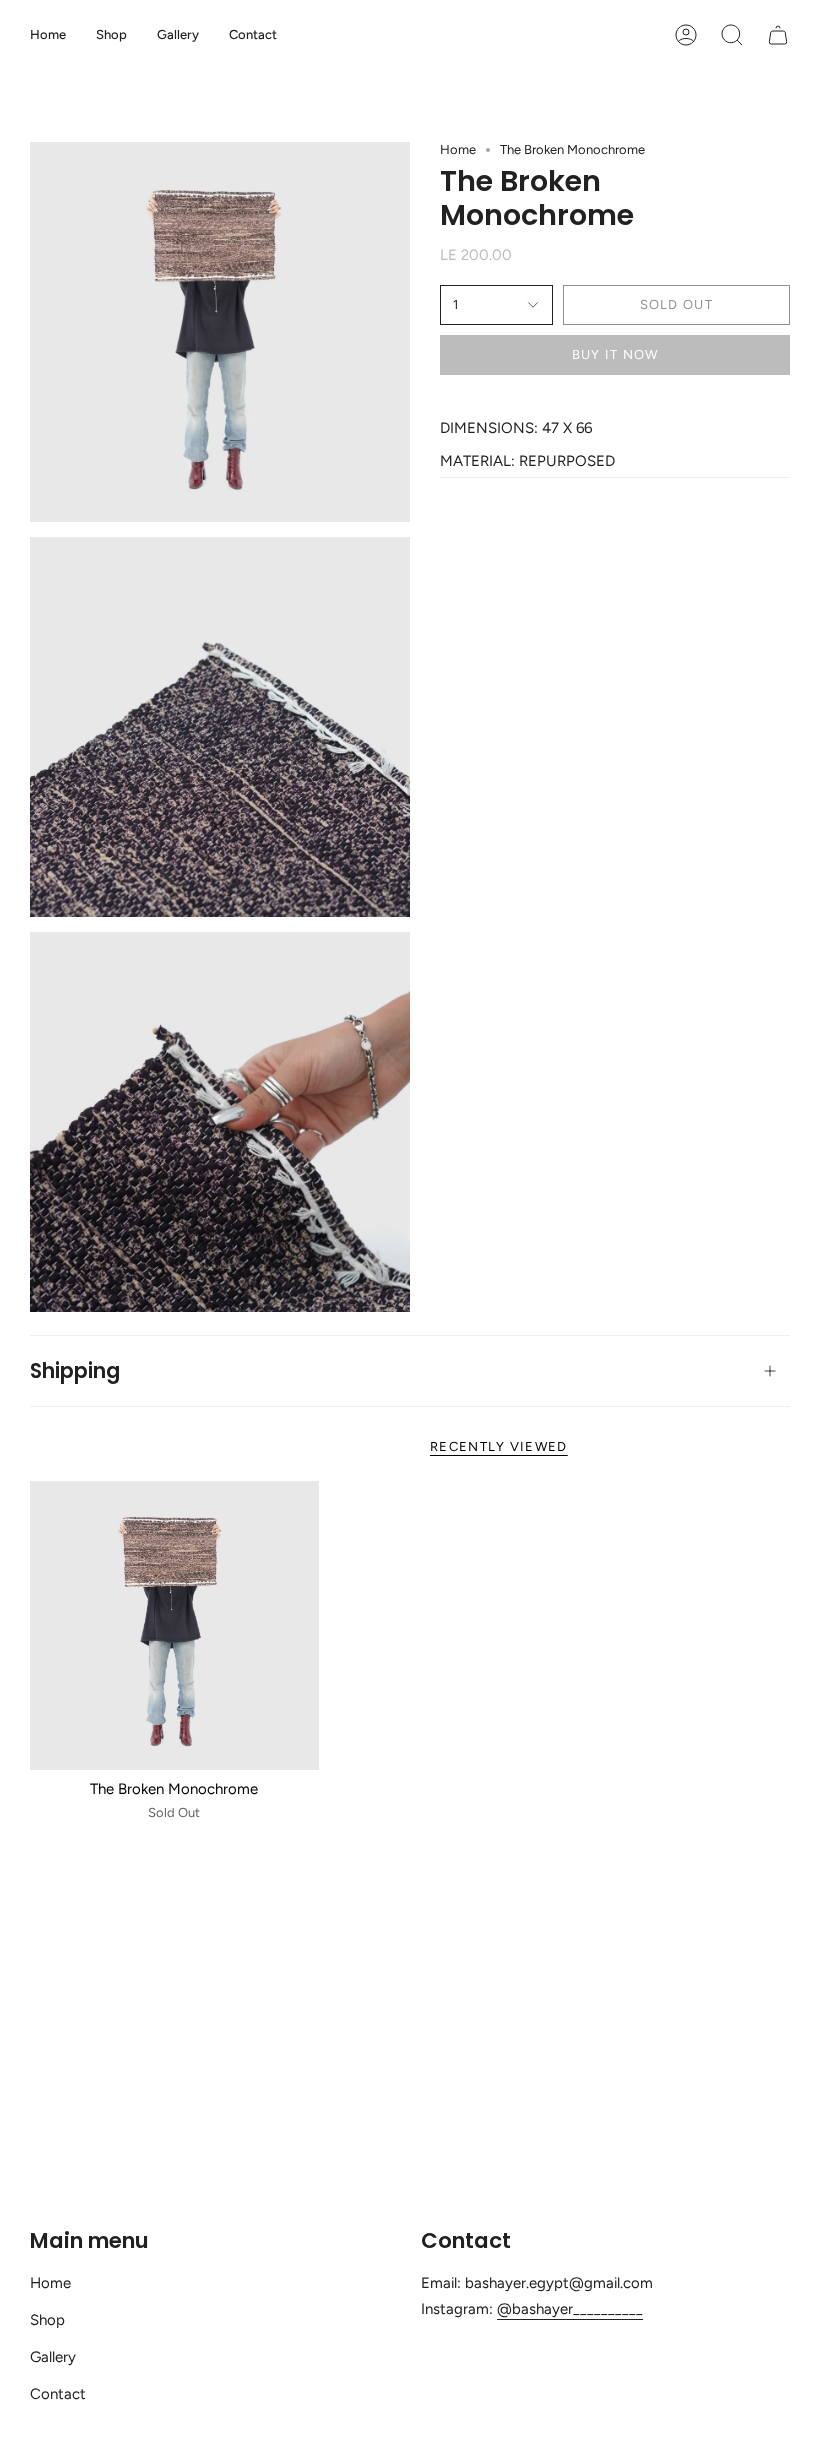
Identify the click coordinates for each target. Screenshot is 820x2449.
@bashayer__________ (570, 2309)
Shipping (75, 1370)
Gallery (53, 2357)
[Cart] (778, 35)
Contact (58, 2394)
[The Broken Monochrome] (174, 1625)
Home (458, 149)
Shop (47, 2320)
